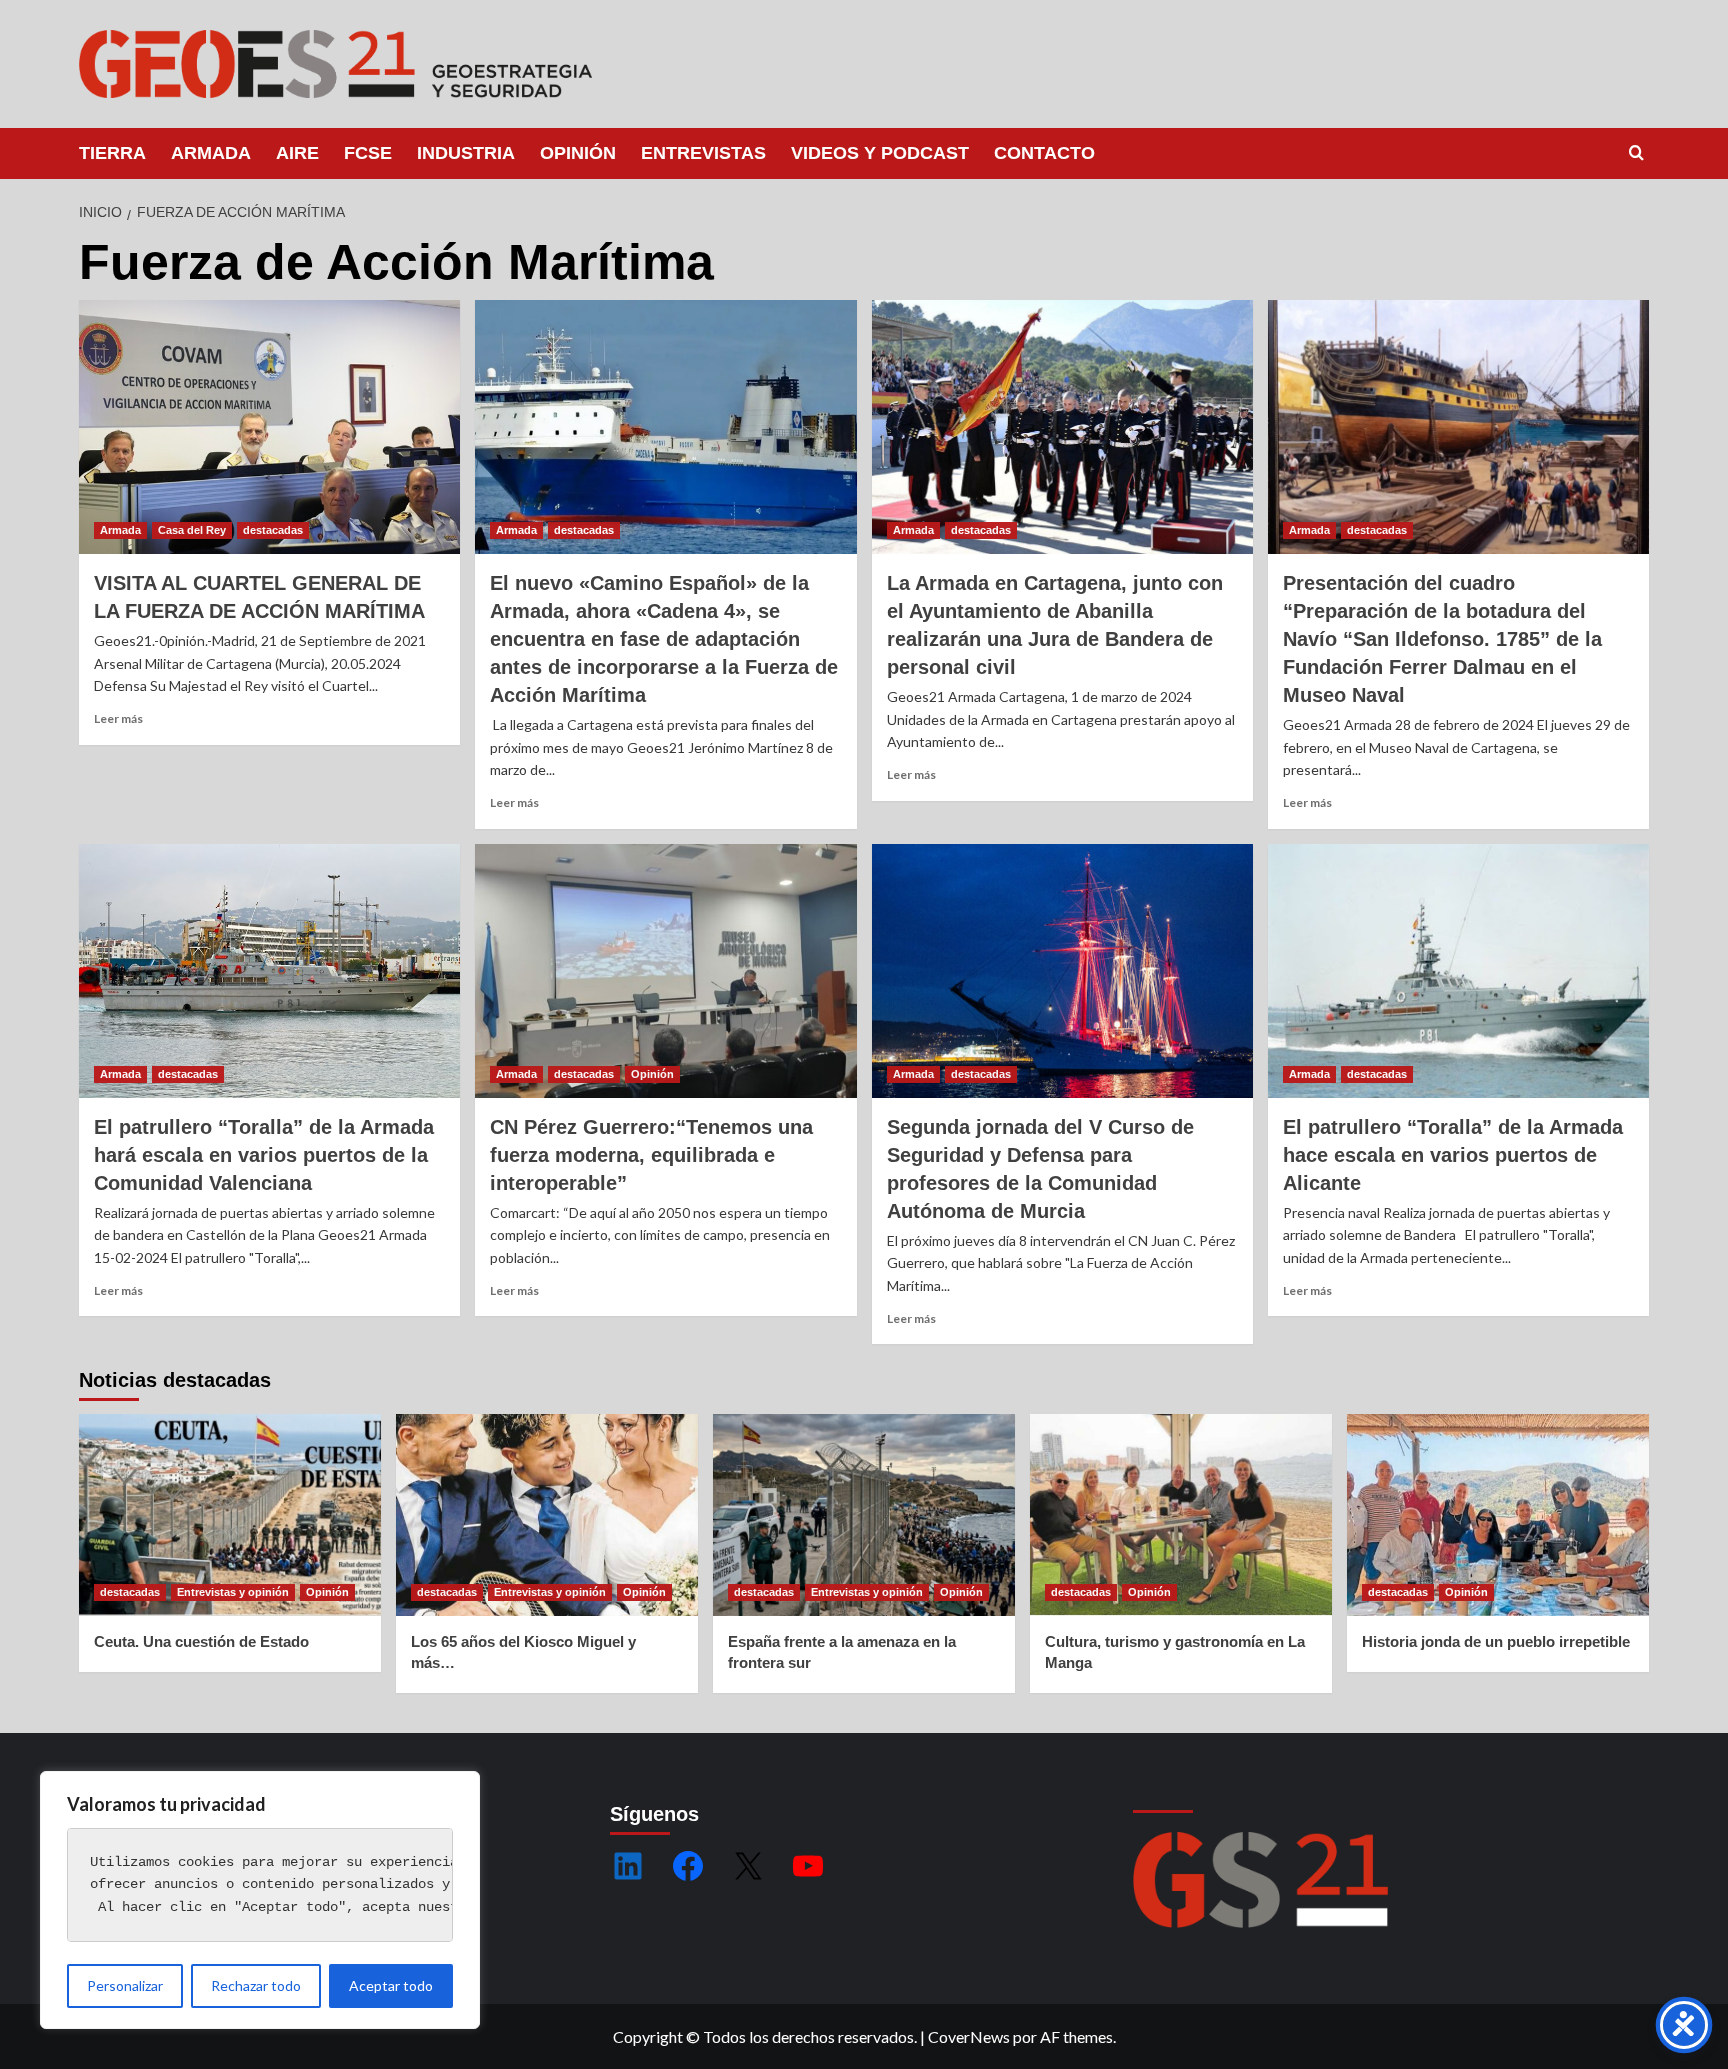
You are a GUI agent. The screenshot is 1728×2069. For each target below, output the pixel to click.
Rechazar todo (256, 1985)
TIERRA (112, 153)
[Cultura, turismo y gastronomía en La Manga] (1181, 1514)
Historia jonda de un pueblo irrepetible (1496, 1641)
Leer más (118, 718)
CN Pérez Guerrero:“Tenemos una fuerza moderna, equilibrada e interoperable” (651, 1155)
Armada (120, 530)
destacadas (273, 530)
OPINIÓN (578, 153)
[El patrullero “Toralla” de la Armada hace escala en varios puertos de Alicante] (1458, 971)
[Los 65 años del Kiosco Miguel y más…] (547, 1514)
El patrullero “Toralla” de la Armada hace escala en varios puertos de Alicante (1453, 1155)
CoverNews (969, 2036)
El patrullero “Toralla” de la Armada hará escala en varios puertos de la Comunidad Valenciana (264, 1155)
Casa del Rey (192, 530)
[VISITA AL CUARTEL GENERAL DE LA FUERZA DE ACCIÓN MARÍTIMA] (269, 427)
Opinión (652, 1074)
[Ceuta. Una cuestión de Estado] (230, 1514)
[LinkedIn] (628, 1866)
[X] (748, 1866)
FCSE (368, 153)
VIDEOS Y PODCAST (880, 153)
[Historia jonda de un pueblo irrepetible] (1498, 1514)
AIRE (297, 153)
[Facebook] (688, 1866)
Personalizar (125, 1985)
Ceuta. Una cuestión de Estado (201, 1641)
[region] (260, 1900)
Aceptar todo (391, 1985)
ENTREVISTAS (703, 153)
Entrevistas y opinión (233, 1592)
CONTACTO (1044, 153)
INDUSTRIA (466, 153)
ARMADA (211, 153)
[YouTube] (808, 1866)
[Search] (1636, 153)
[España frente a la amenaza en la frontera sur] (864, 1514)
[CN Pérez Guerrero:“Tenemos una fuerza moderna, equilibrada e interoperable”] (665, 971)
